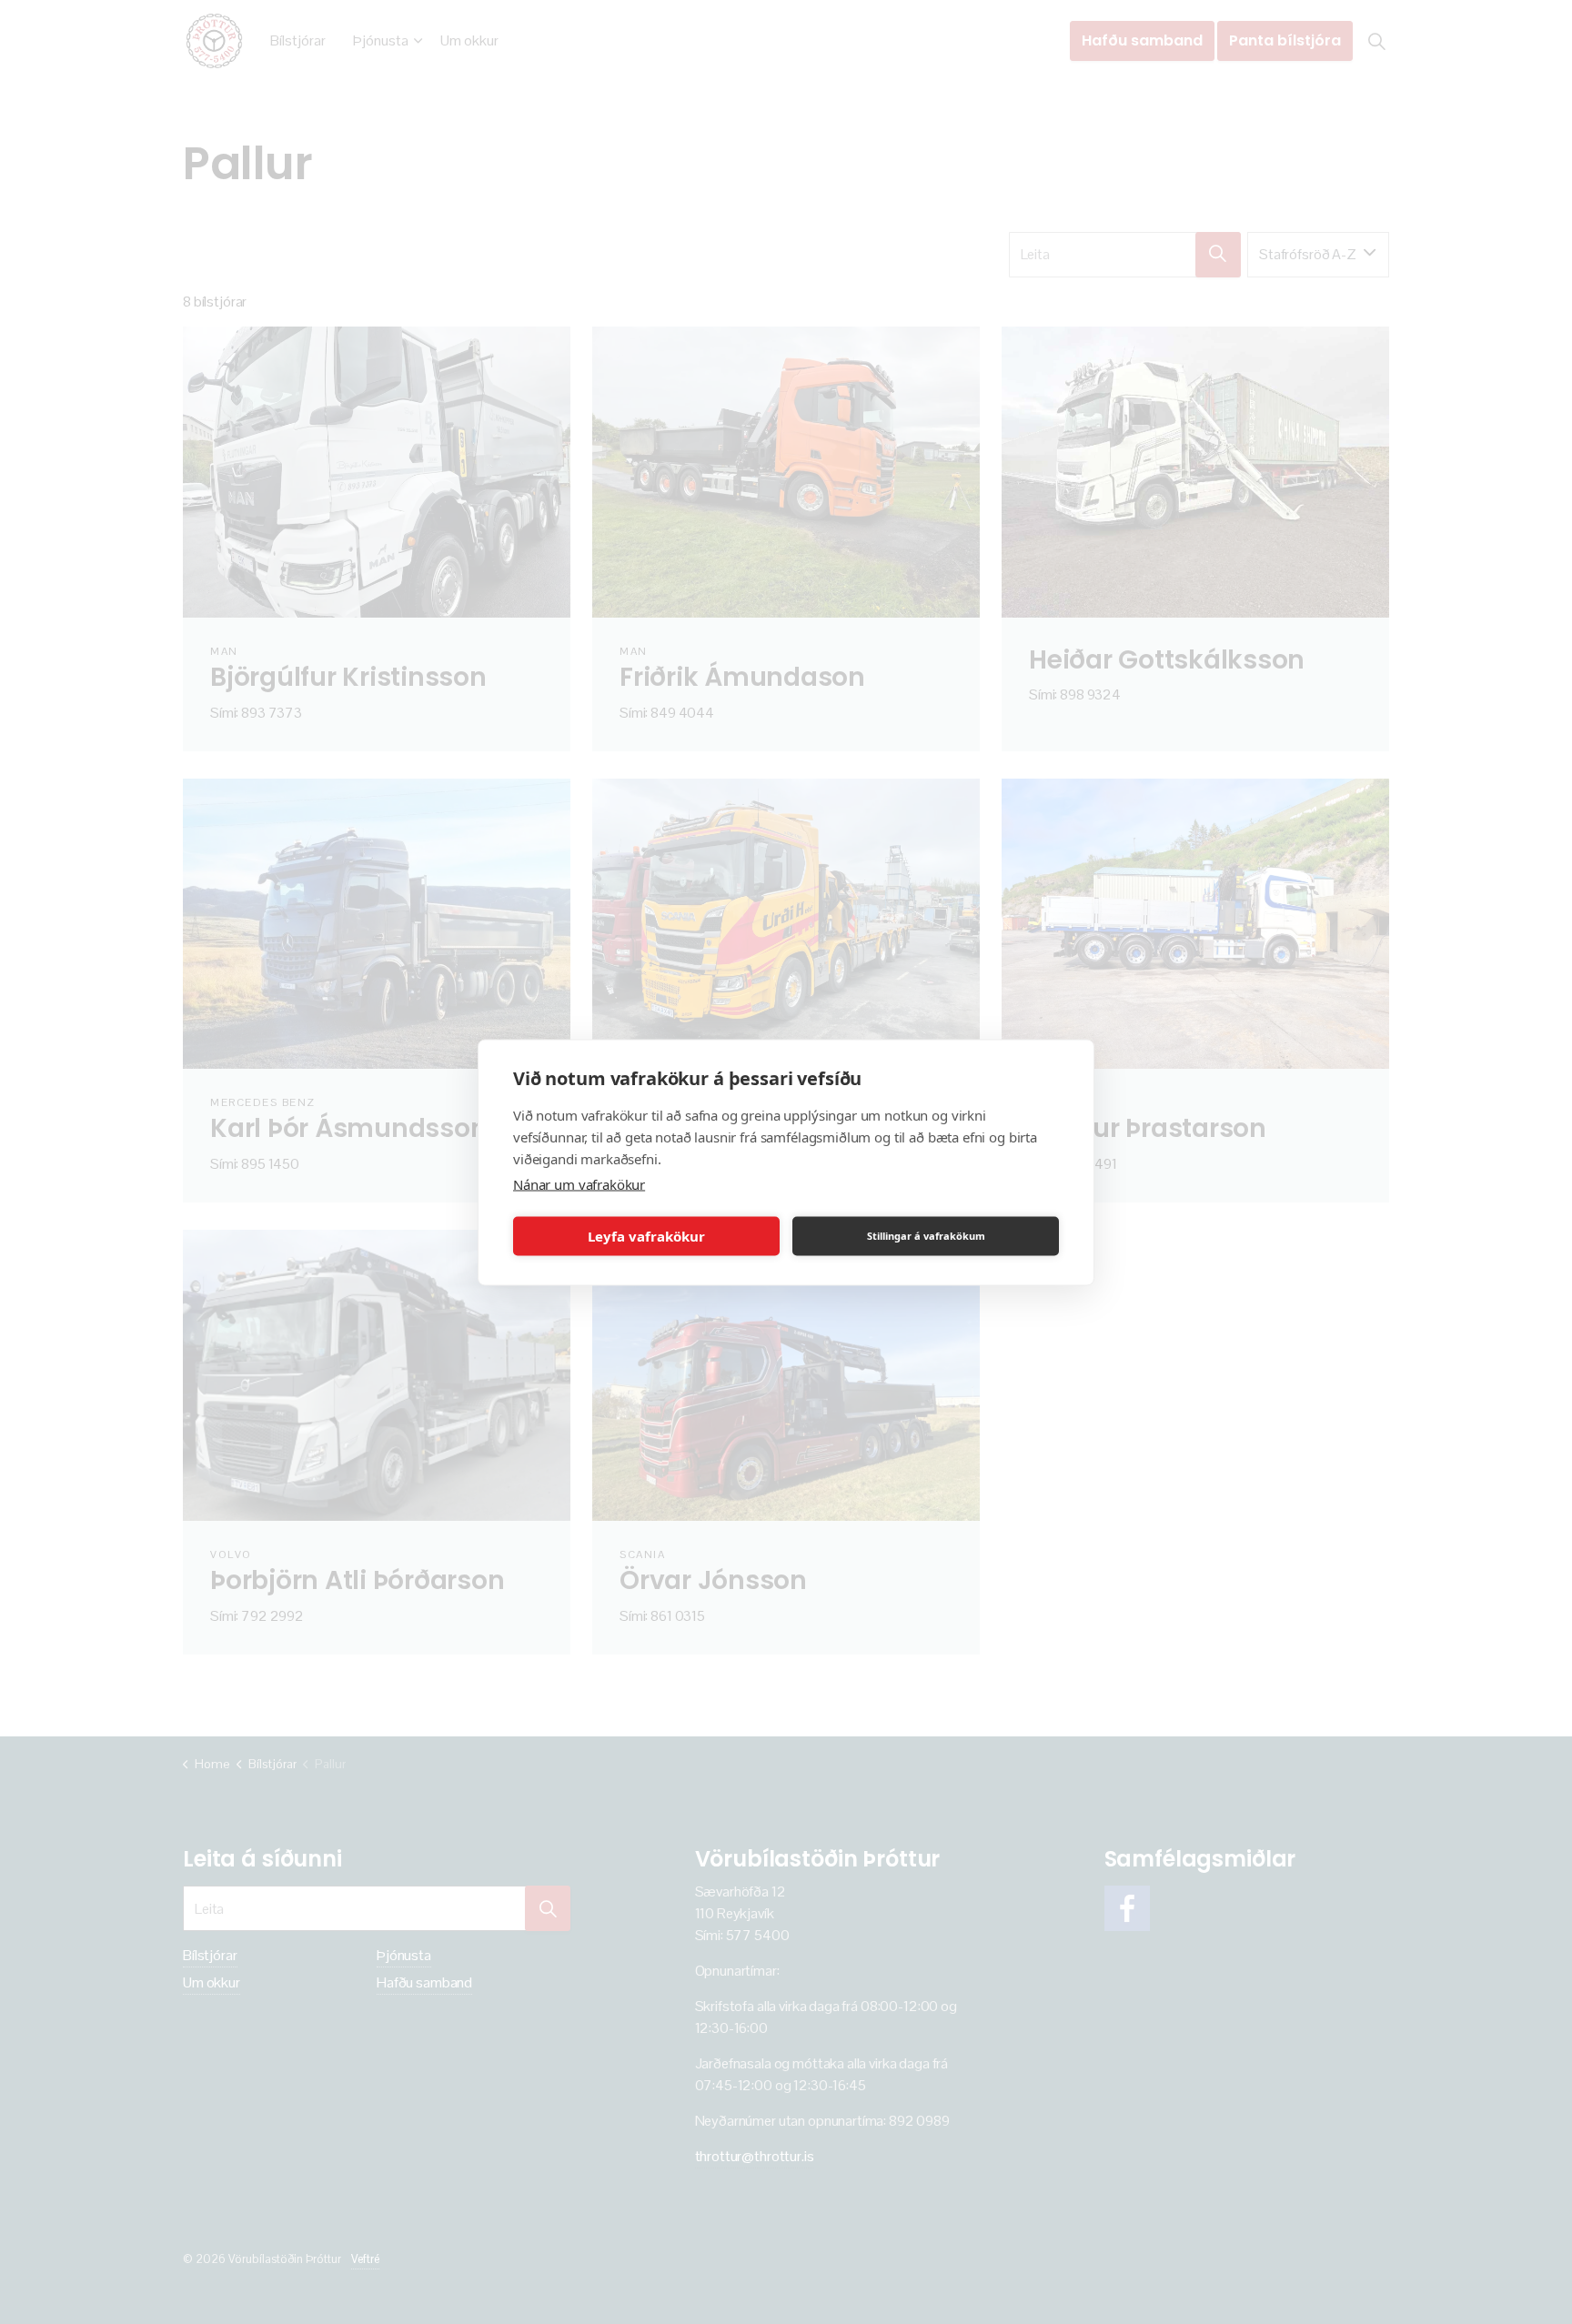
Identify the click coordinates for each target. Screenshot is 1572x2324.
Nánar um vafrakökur (579, 1183)
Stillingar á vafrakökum (926, 1236)
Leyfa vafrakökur (646, 1236)
